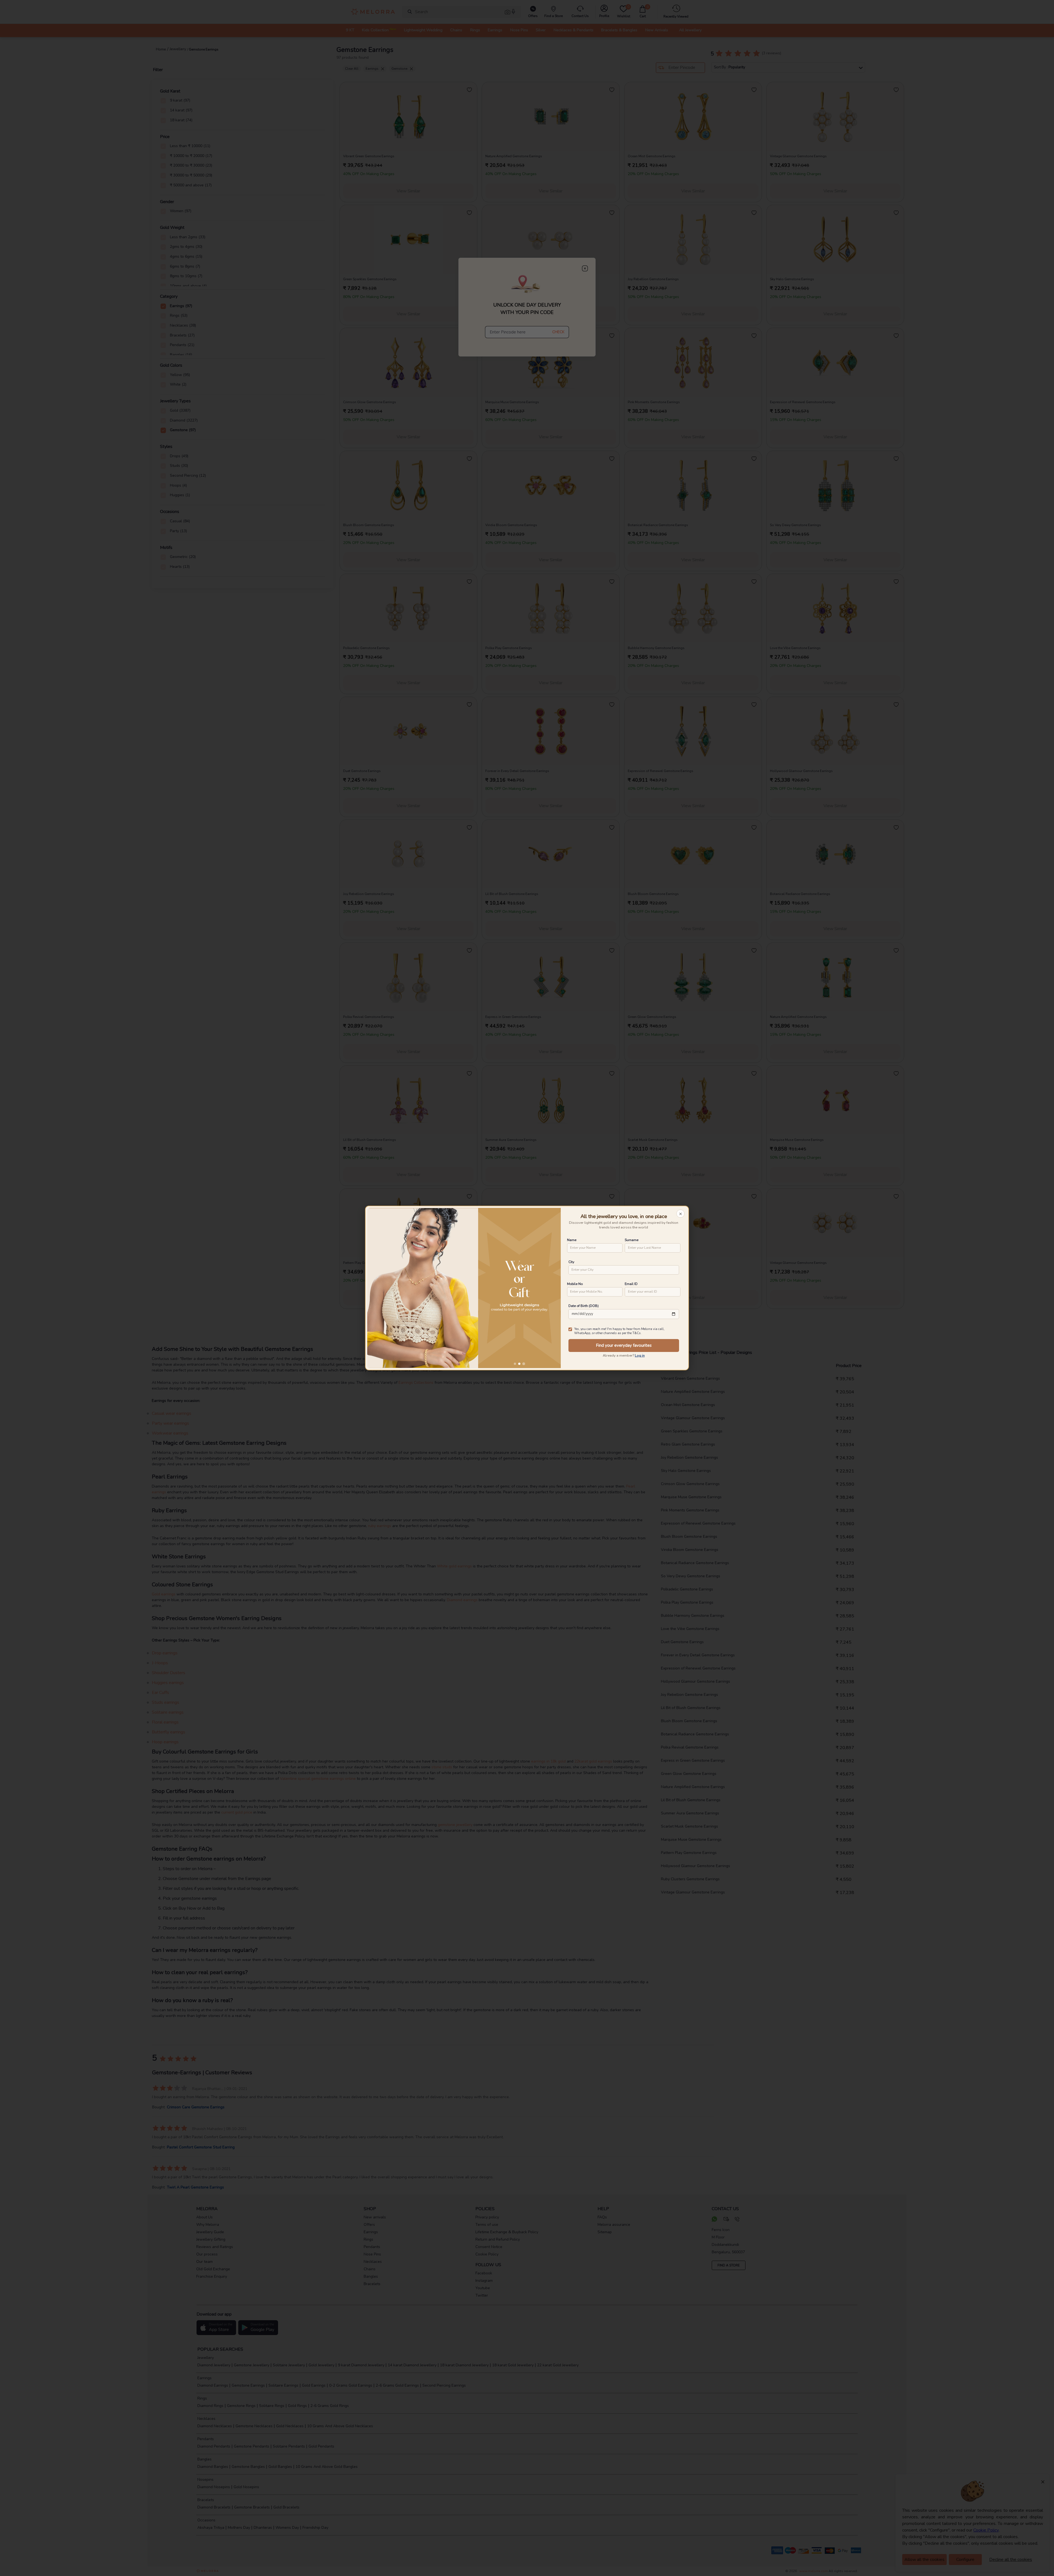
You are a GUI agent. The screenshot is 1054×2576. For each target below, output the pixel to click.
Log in (640, 1356)
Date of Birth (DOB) (584, 1306)
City (571, 1262)
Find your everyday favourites (624, 1345)
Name (572, 1240)
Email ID (631, 1284)
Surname (632, 1240)
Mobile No (575, 1284)
